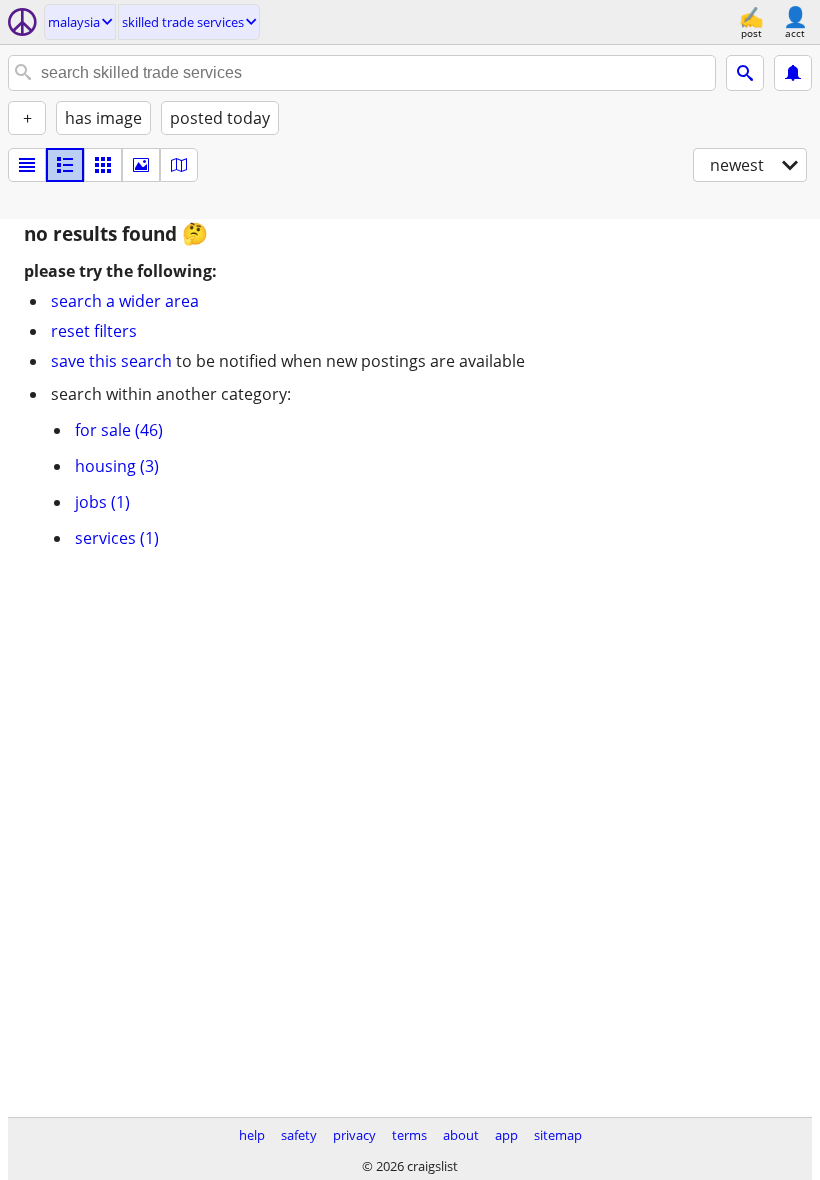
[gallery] (141, 165)
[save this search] (793, 73)
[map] (179, 165)
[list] (27, 165)
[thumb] (65, 165)
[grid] (103, 165)
